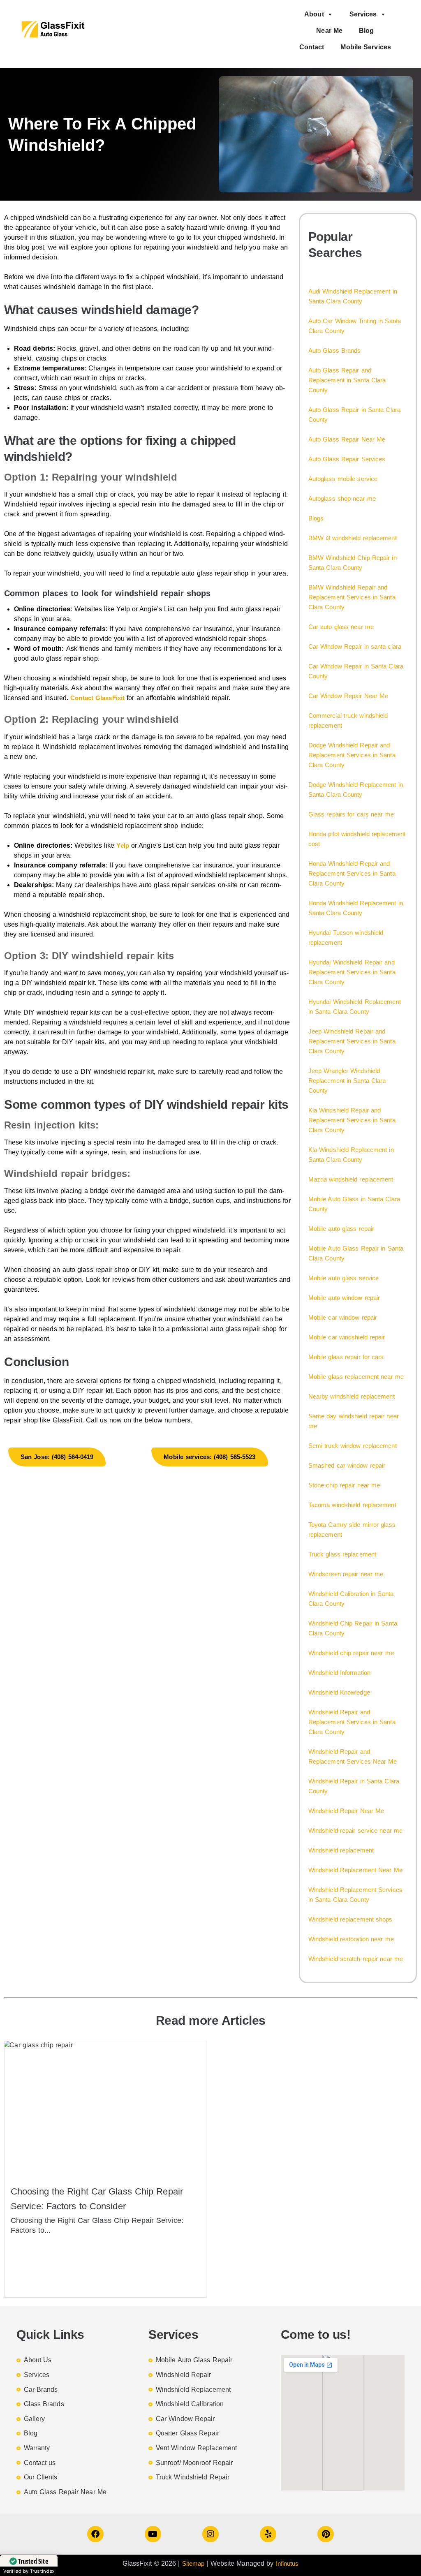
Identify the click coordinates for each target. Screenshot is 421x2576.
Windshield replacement (341, 1850)
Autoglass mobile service (343, 479)
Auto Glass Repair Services (347, 459)
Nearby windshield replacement (352, 1396)
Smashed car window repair (347, 1465)
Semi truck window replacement (353, 1446)
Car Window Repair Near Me (348, 696)
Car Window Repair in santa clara (355, 646)
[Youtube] (153, 2534)
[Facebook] (95, 2534)
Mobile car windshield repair (347, 1337)
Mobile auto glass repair (341, 1229)
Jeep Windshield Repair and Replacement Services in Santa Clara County (352, 1041)
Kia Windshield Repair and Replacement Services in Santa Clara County (352, 1120)
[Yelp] (268, 2534)
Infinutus (287, 2563)
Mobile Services (366, 47)
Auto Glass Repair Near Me (347, 439)
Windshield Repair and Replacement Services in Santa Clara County (352, 1722)
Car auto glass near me (341, 627)
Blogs (316, 518)
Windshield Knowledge (339, 1692)
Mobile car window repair (343, 1317)
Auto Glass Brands (335, 350)
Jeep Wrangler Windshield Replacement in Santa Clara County (347, 1081)
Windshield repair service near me (355, 1830)
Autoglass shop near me (342, 498)
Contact (312, 47)
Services (363, 14)
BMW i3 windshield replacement (353, 538)
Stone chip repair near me (344, 1485)
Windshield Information (339, 1673)
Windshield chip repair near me (351, 1653)
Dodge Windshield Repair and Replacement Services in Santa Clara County (352, 755)
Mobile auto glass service (344, 1278)
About (314, 14)
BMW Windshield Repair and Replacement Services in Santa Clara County (352, 597)
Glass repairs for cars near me (351, 814)
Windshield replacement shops (350, 1919)
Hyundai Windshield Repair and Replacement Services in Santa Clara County (352, 972)
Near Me (329, 31)
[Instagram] (210, 2534)
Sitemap (193, 2563)
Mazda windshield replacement (351, 1179)
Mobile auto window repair (344, 1298)
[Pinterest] (326, 2534)
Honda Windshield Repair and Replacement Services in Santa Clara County (352, 873)
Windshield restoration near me (351, 1939)
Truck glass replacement (342, 1554)
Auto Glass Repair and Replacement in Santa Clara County (347, 380)
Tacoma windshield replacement (352, 1505)
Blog (366, 31)
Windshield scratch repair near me (356, 1959)
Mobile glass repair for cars (346, 1357)
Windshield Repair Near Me (346, 1811)
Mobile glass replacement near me (356, 1377)
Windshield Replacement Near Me (355, 1870)
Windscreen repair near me (346, 1574)
